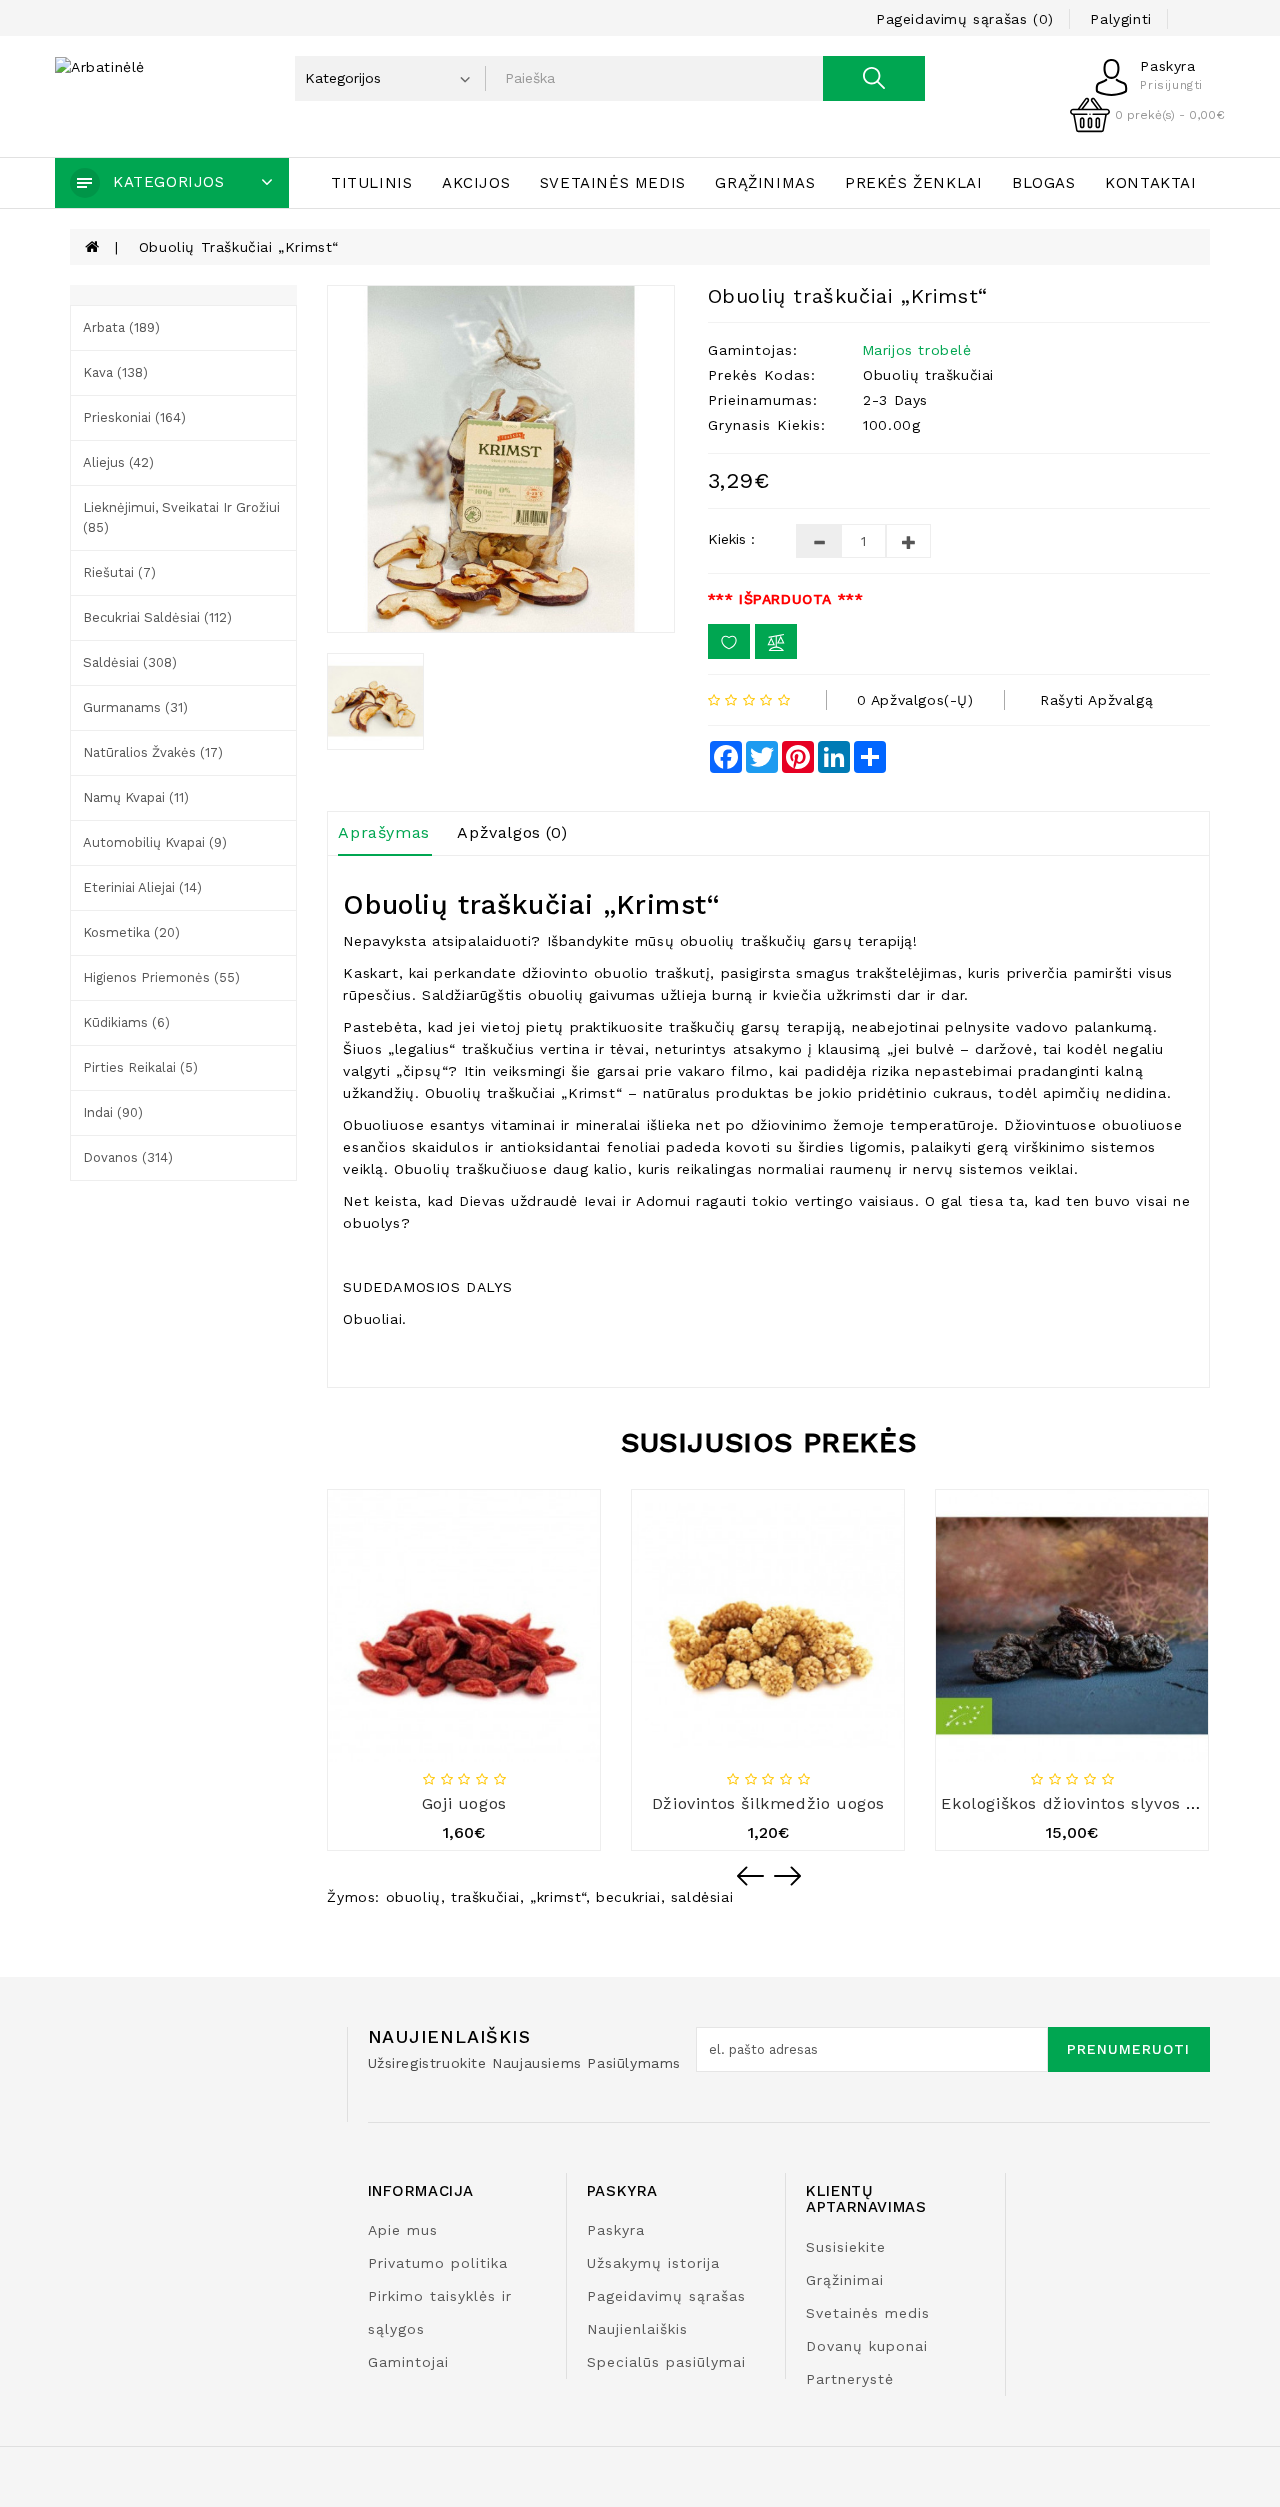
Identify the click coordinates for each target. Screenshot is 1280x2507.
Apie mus (403, 2230)
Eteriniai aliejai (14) (142, 887)
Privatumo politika (438, 2263)
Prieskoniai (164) (134, 417)
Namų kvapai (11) (136, 797)
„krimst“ (558, 1897)
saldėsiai (702, 1897)
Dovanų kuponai (867, 2346)
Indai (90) (113, 1112)
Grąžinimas (765, 183)
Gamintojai (408, 2362)
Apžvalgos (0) (512, 832)
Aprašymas (383, 832)
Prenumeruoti (1128, 2049)
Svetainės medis (613, 183)
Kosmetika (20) (131, 932)
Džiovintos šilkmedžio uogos (768, 1803)
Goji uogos (464, 1803)
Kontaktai (1150, 183)
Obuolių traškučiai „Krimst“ (239, 247)
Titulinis (371, 183)
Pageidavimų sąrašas (666, 2296)
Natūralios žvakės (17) (153, 752)
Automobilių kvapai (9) (155, 842)
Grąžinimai (845, 2280)
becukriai (628, 1897)
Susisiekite (846, 2247)
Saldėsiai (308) (130, 662)
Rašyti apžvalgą (1096, 700)
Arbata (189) (121, 327)
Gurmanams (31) (135, 707)
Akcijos (476, 183)
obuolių (413, 1897)
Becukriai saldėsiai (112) (157, 617)
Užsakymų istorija (653, 2263)
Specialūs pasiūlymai (666, 2362)
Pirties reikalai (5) (140, 1067)
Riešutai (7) (119, 572)
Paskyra (616, 2230)
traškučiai (485, 1897)
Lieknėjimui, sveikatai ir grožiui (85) (181, 517)
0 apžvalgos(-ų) (915, 700)
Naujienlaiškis (637, 2329)
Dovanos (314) (128, 1157)
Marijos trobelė (917, 350)
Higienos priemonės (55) (161, 977)
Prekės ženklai (913, 183)
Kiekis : (731, 539)
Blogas (1044, 183)
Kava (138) (115, 372)
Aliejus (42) (118, 462)
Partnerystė (850, 2379)
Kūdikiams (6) (126, 1022)
